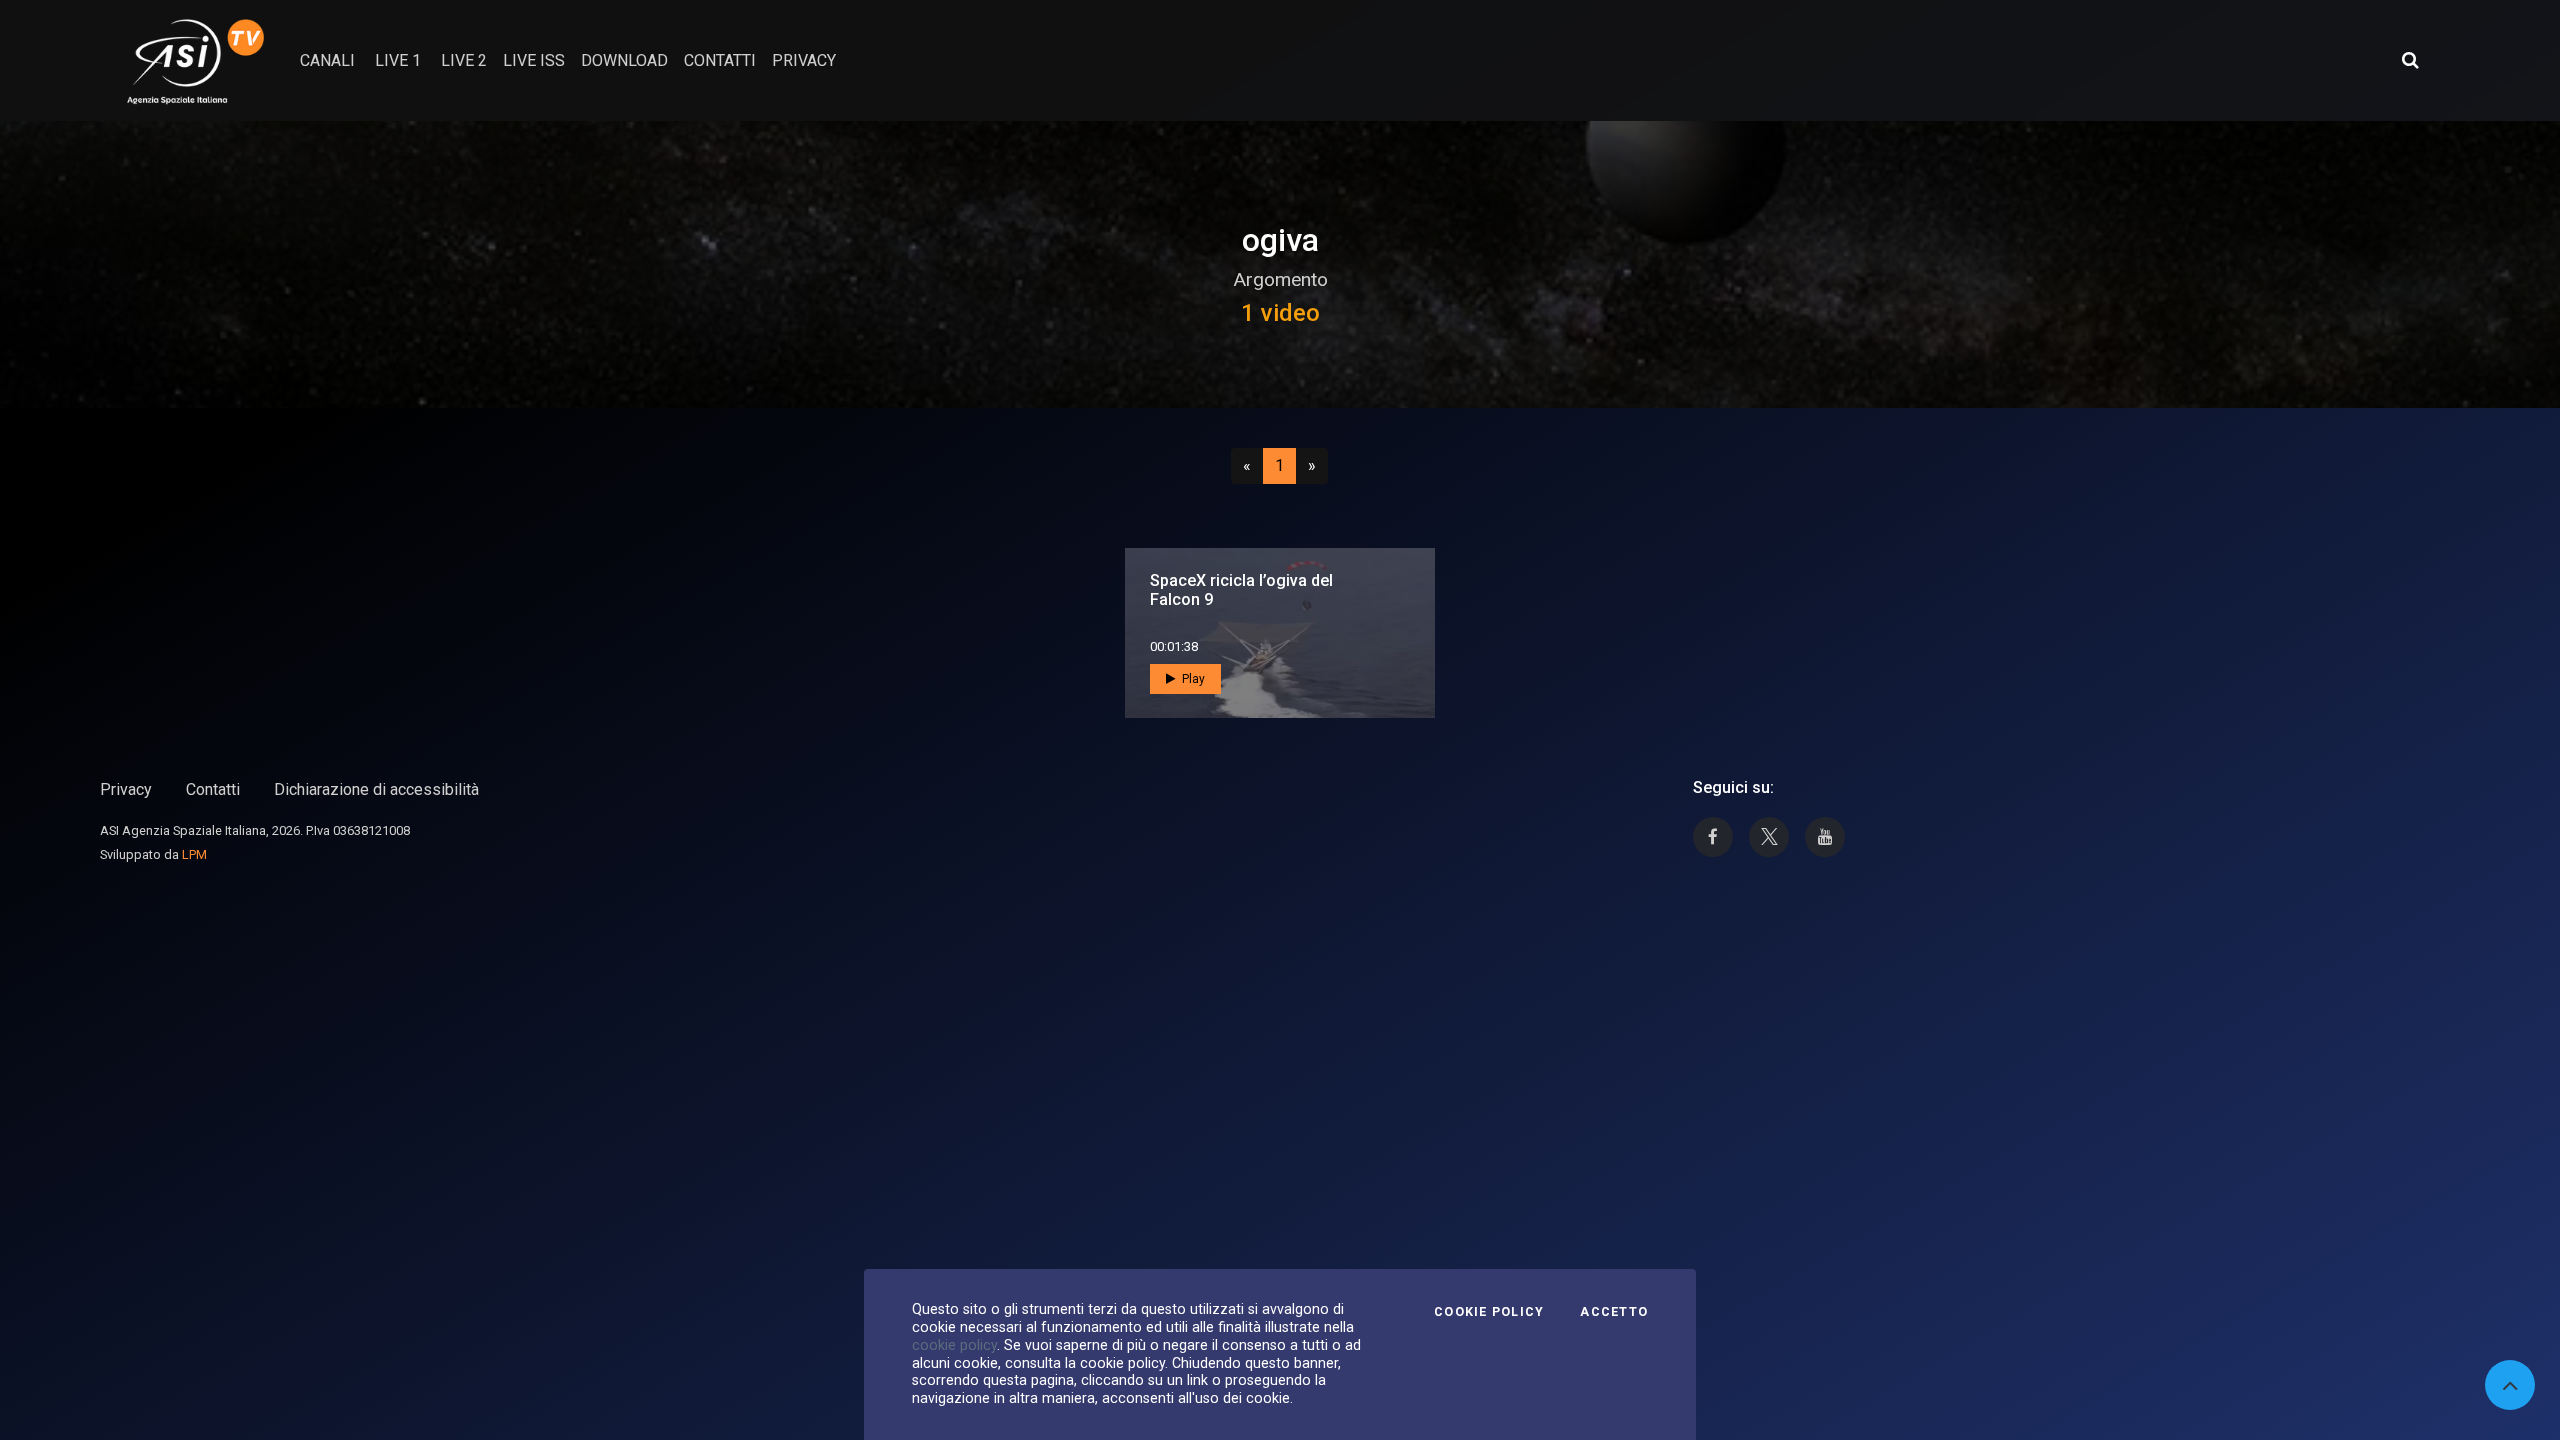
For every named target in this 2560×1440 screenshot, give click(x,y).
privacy (804, 60)
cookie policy (954, 1345)
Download (624, 60)
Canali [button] (327, 60)
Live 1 (398, 60)
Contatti (213, 789)
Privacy (126, 789)
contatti (720, 60)
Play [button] (1192, 679)
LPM (194, 854)
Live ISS (534, 60)
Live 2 (464, 60)
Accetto (1614, 1312)
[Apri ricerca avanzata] (2410, 60)
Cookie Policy (1489, 1312)
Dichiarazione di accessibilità (376, 789)
